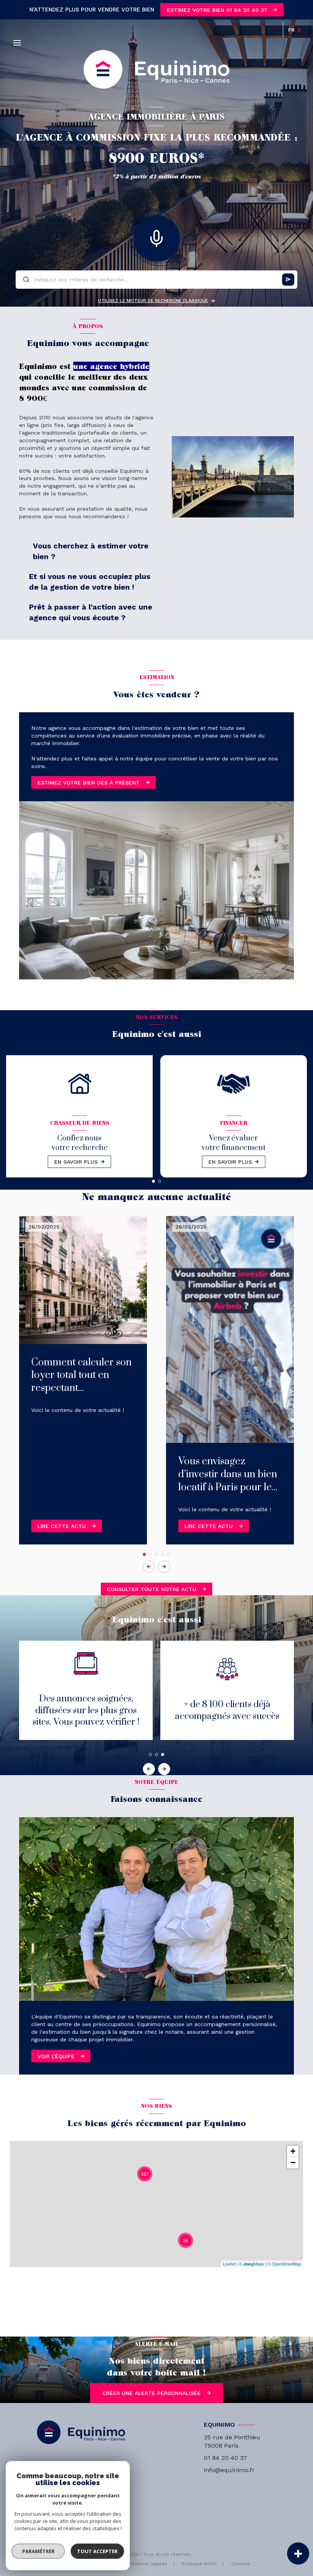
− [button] (293, 2163)
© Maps (252, 2264)
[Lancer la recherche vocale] (156, 237)
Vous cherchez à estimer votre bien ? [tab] (91, 551)
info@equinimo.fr (229, 2470)
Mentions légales (148, 2564)
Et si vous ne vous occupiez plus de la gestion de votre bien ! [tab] (90, 582)
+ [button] (293, 2151)
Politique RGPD (199, 2564)
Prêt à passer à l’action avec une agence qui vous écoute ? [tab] (91, 612)
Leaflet (229, 2264)
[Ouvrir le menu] (17, 43)
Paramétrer (38, 2551)
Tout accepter (97, 2551)
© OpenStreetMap (284, 2264)
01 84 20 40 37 (225, 2458)
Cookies (241, 2564)
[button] (164, 1567)
